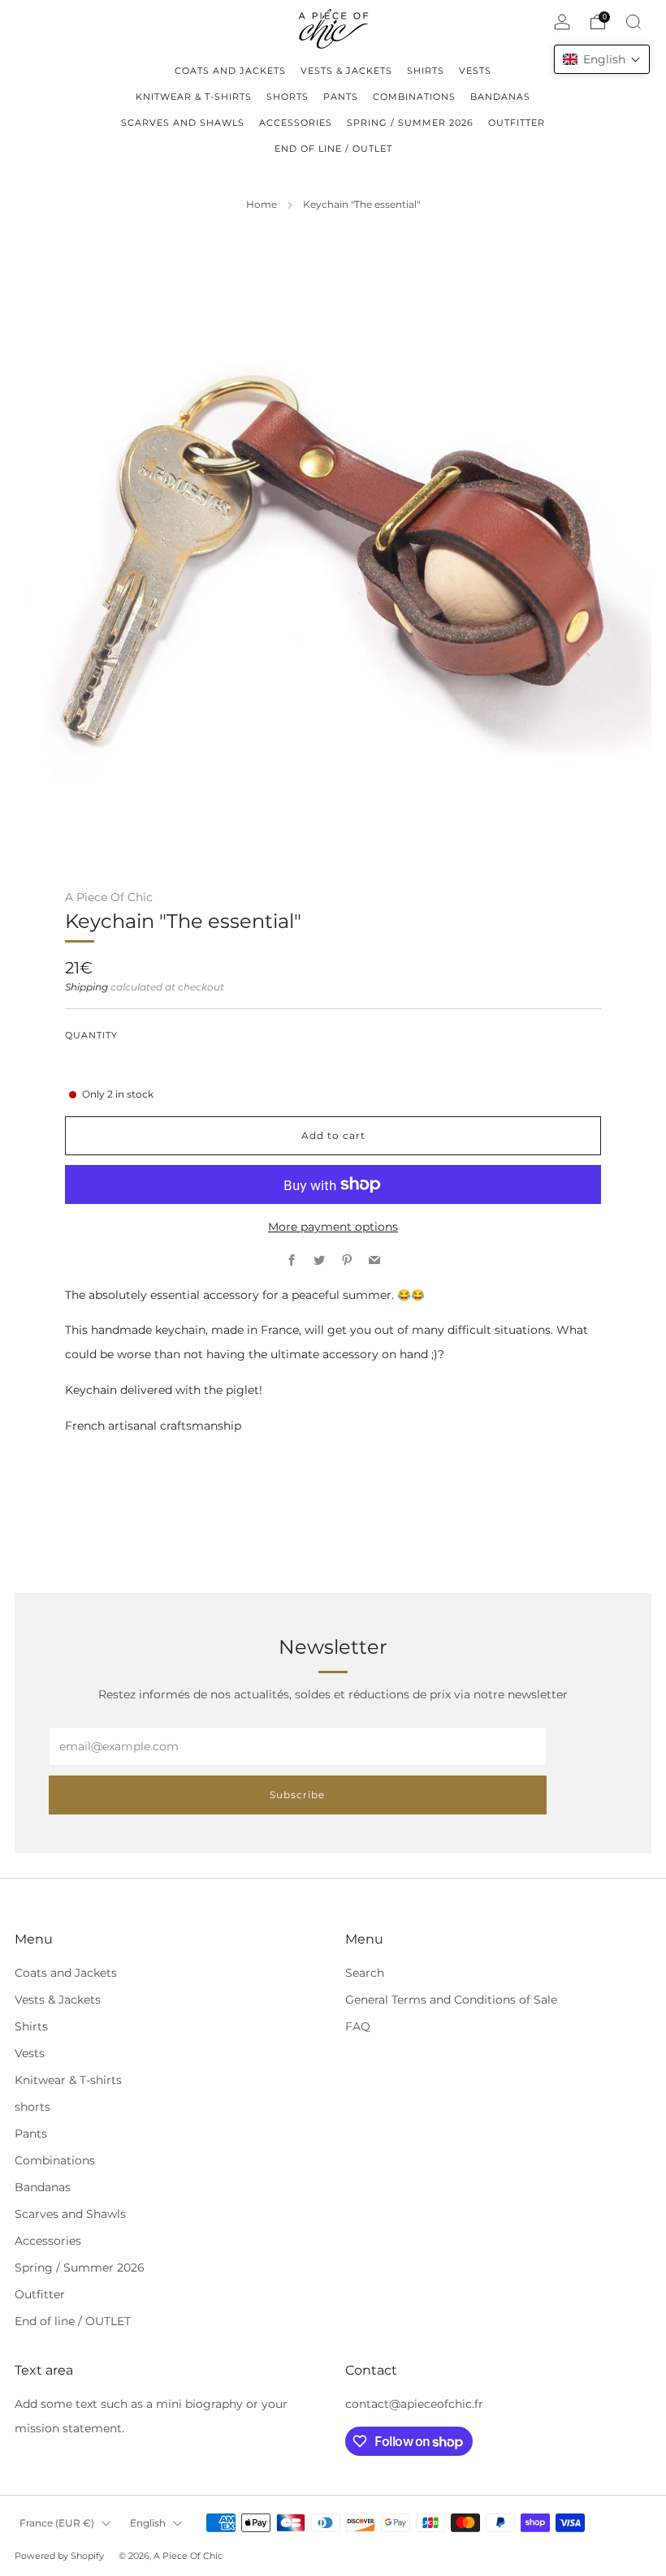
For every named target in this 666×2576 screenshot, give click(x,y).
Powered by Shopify (59, 2556)
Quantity (91, 1036)
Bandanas (43, 2187)
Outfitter (40, 2294)
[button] (602, 59)
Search (365, 1973)
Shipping (86, 987)
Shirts (31, 2026)
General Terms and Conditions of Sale (451, 2000)
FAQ (358, 2026)
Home (262, 205)
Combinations (55, 2160)
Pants (31, 2134)
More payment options (333, 1227)
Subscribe (297, 1795)
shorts (32, 2107)
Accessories (48, 2241)
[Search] (634, 22)
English (148, 2523)
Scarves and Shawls (70, 2214)
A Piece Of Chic (109, 897)
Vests (30, 2053)
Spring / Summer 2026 (80, 2267)
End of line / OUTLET (73, 2321)
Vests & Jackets (58, 2000)
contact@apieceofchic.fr (414, 2404)
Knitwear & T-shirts (68, 2080)
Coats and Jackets (66, 1973)
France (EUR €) (57, 2523)
